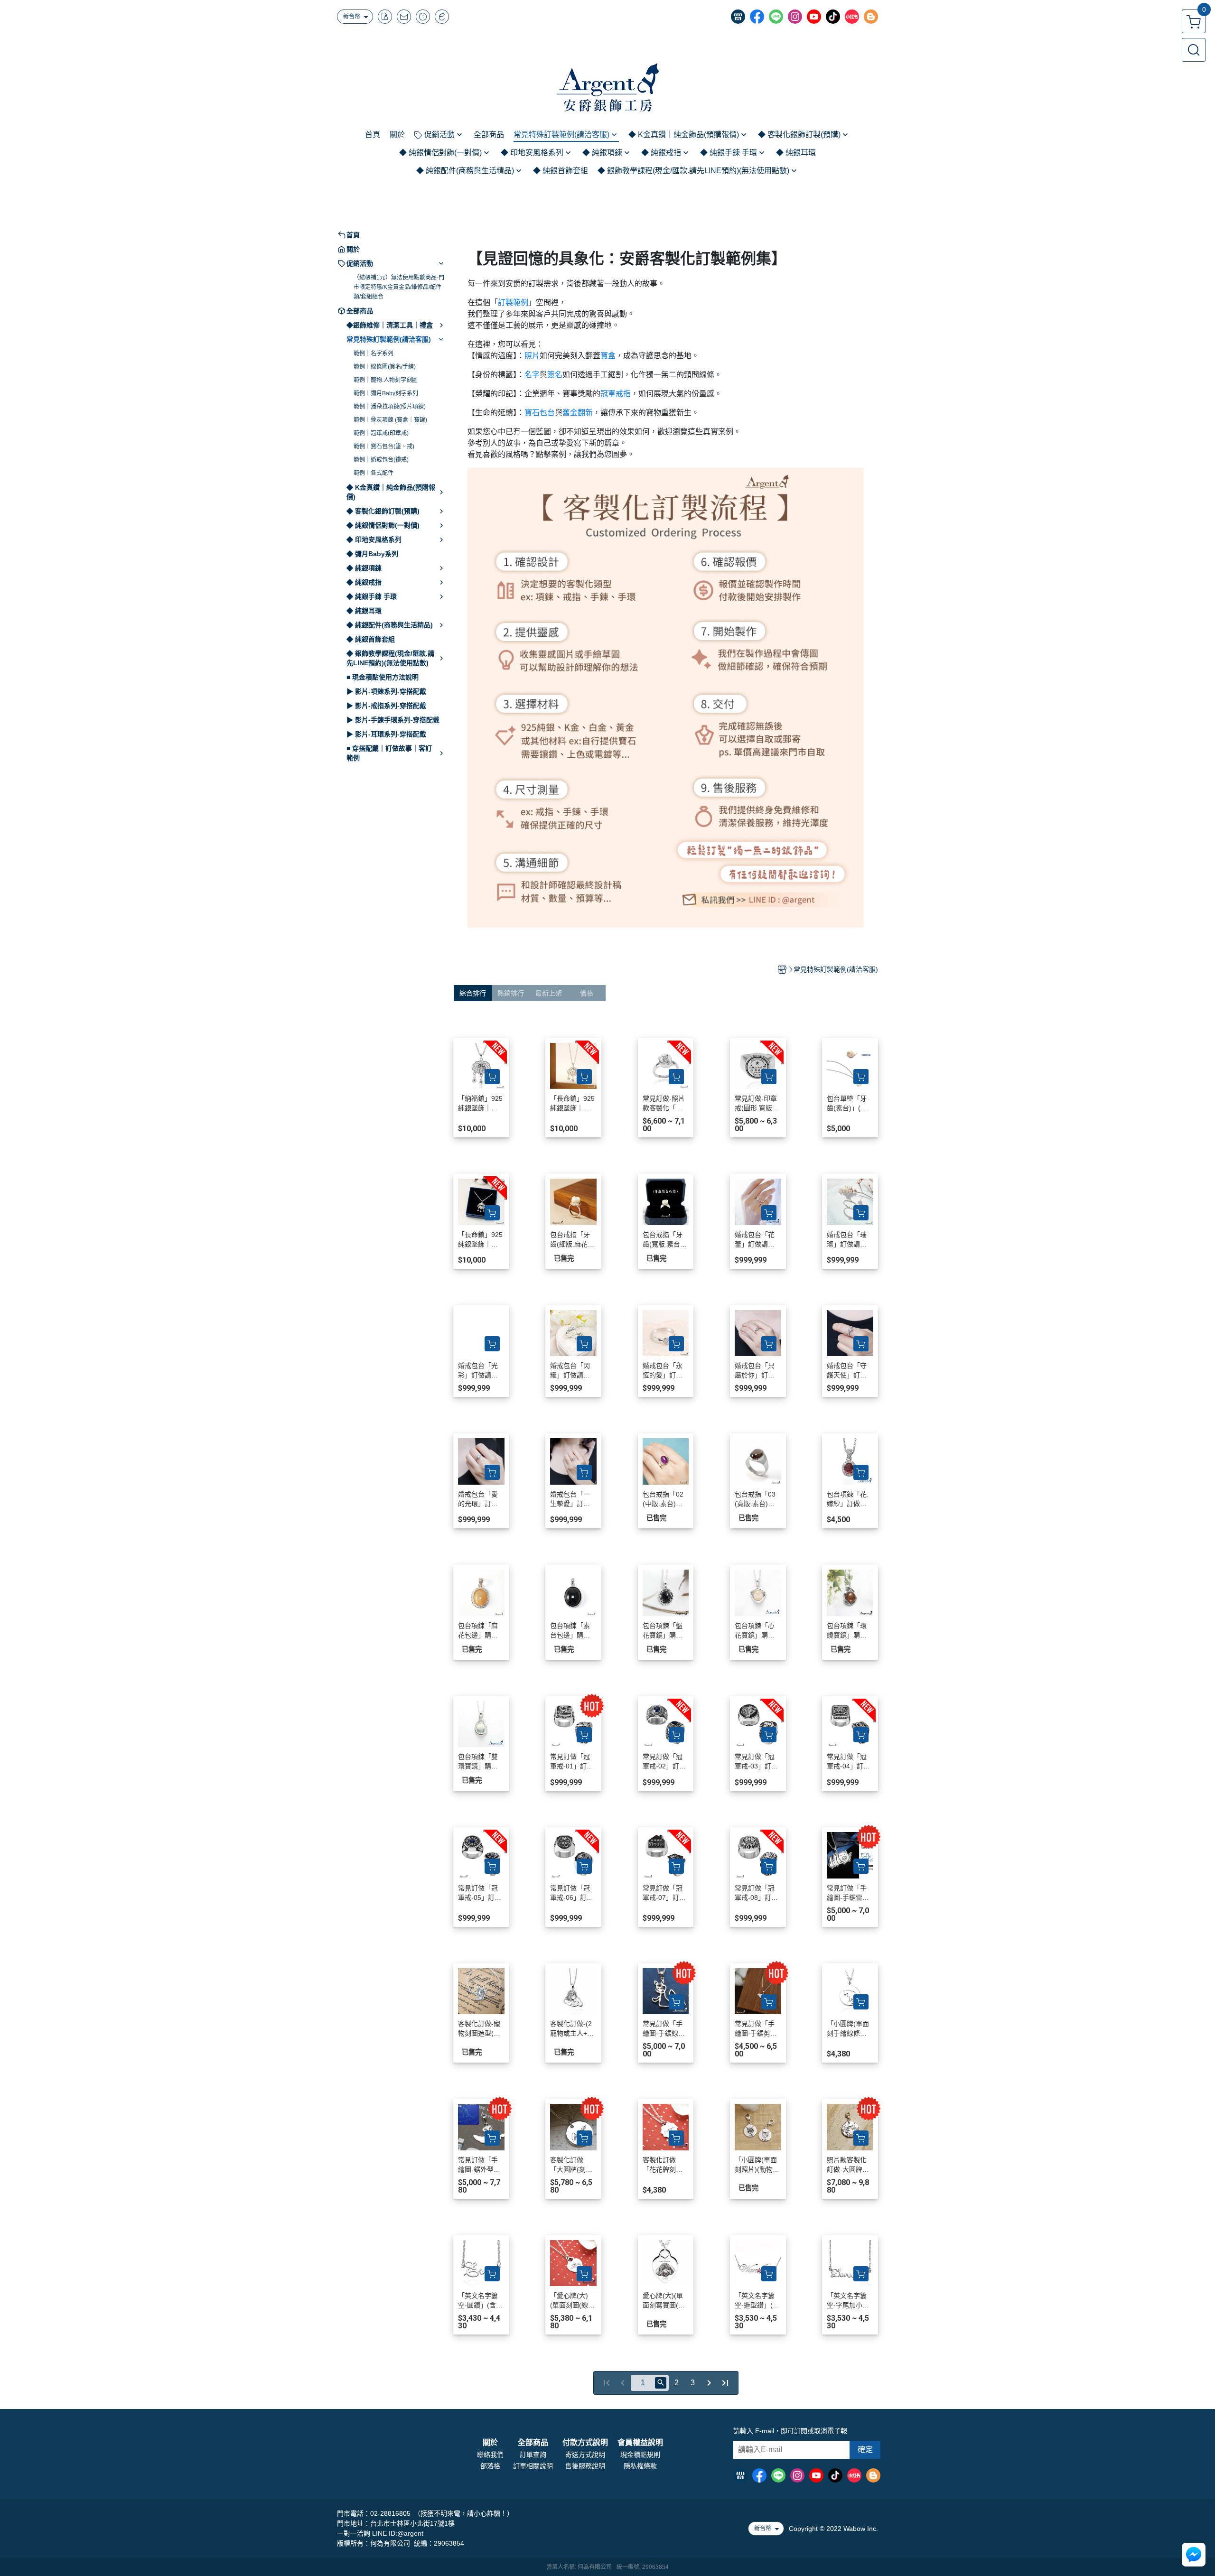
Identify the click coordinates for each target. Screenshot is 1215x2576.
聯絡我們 (490, 2455)
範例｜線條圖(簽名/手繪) (385, 367)
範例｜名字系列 (374, 353)
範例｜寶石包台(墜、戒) (384, 446)
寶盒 (608, 356)
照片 (532, 356)
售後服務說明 (585, 2466)
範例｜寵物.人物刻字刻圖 (386, 380)
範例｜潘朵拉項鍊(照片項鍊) (390, 407)
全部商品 (533, 2443)
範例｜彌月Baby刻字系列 (386, 393)
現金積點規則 (640, 2455)
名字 (532, 375)
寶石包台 (540, 413)
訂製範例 (513, 302)
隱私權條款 (640, 2466)
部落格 (490, 2466)
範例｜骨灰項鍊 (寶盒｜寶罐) (390, 420)
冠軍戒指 (616, 394)
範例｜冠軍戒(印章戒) (381, 433)
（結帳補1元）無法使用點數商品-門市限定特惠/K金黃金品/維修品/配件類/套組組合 (399, 287)
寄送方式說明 (585, 2455)
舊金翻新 (578, 413)
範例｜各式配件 (374, 473)
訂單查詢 (533, 2455)
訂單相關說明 (533, 2466)
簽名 (555, 375)
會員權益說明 (640, 2443)
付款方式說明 (585, 2443)
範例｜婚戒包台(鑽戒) (381, 460)
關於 (490, 2443)
